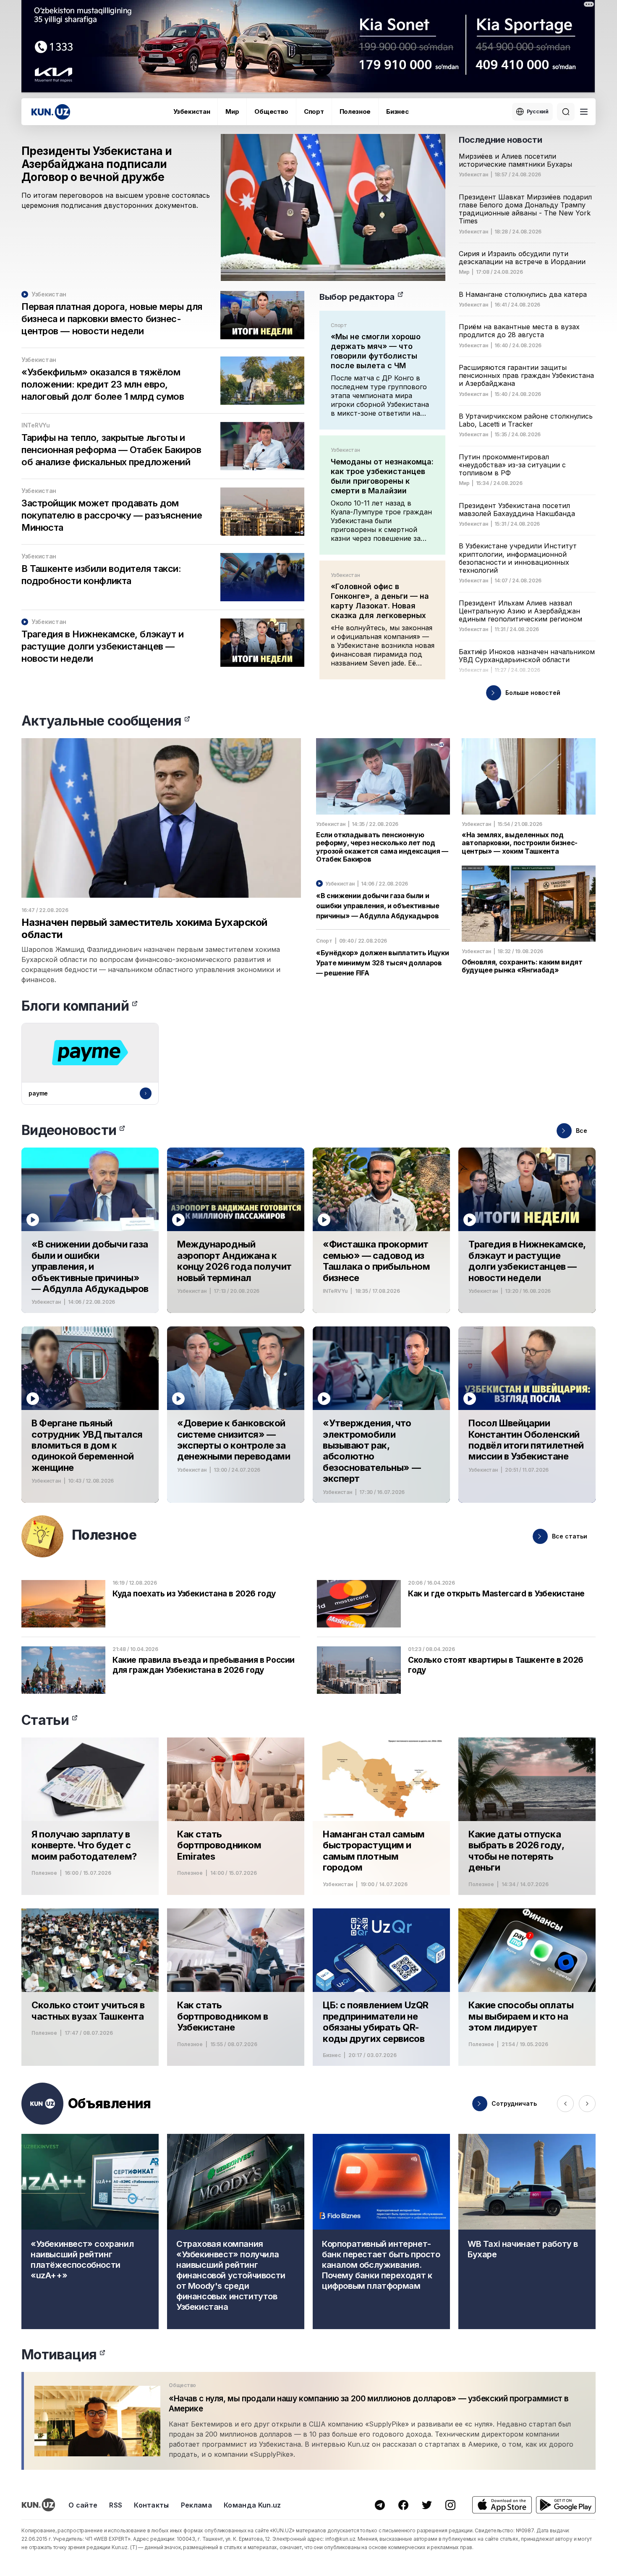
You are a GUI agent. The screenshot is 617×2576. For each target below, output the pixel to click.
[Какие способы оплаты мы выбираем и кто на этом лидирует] (527, 1987)
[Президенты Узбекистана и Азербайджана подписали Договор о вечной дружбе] (233, 207)
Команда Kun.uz (252, 2505)
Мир (232, 111)
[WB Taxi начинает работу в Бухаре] (527, 2231)
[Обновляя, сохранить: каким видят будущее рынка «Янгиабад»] (529, 920)
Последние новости (500, 140)
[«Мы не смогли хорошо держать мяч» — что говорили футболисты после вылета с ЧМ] (382, 370)
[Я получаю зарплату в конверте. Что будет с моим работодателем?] (90, 1816)
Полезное (355, 111)
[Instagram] (450, 2505)
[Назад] (565, 2104)
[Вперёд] (587, 2104)
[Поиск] (566, 112)
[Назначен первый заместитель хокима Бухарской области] (161, 861)
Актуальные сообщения (101, 721)
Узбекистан (192, 111)
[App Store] (502, 2505)
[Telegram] (380, 2505)
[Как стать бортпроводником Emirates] (236, 1816)
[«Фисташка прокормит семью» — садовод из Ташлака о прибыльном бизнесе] (381, 1230)
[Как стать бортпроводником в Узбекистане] (236, 1987)
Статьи (45, 1720)
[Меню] (584, 112)
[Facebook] (403, 2505)
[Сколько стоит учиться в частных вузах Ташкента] (90, 1987)
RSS (116, 2505)
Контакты (152, 2505)
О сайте (83, 2505)
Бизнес (397, 111)
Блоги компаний (75, 1006)
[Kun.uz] (51, 112)
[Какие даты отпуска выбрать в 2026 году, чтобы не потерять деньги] (527, 1816)
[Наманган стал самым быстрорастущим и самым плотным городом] (381, 1816)
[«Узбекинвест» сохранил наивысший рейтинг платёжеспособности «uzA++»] (90, 2231)
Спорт (314, 111)
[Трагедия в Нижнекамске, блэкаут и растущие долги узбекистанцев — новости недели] (527, 1230)
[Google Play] (566, 2505)
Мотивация (59, 2355)
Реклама (196, 2505)
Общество (271, 111)
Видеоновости (69, 1130)
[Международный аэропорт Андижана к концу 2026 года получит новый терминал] (236, 1230)
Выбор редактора (357, 297)
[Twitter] (427, 2505)
